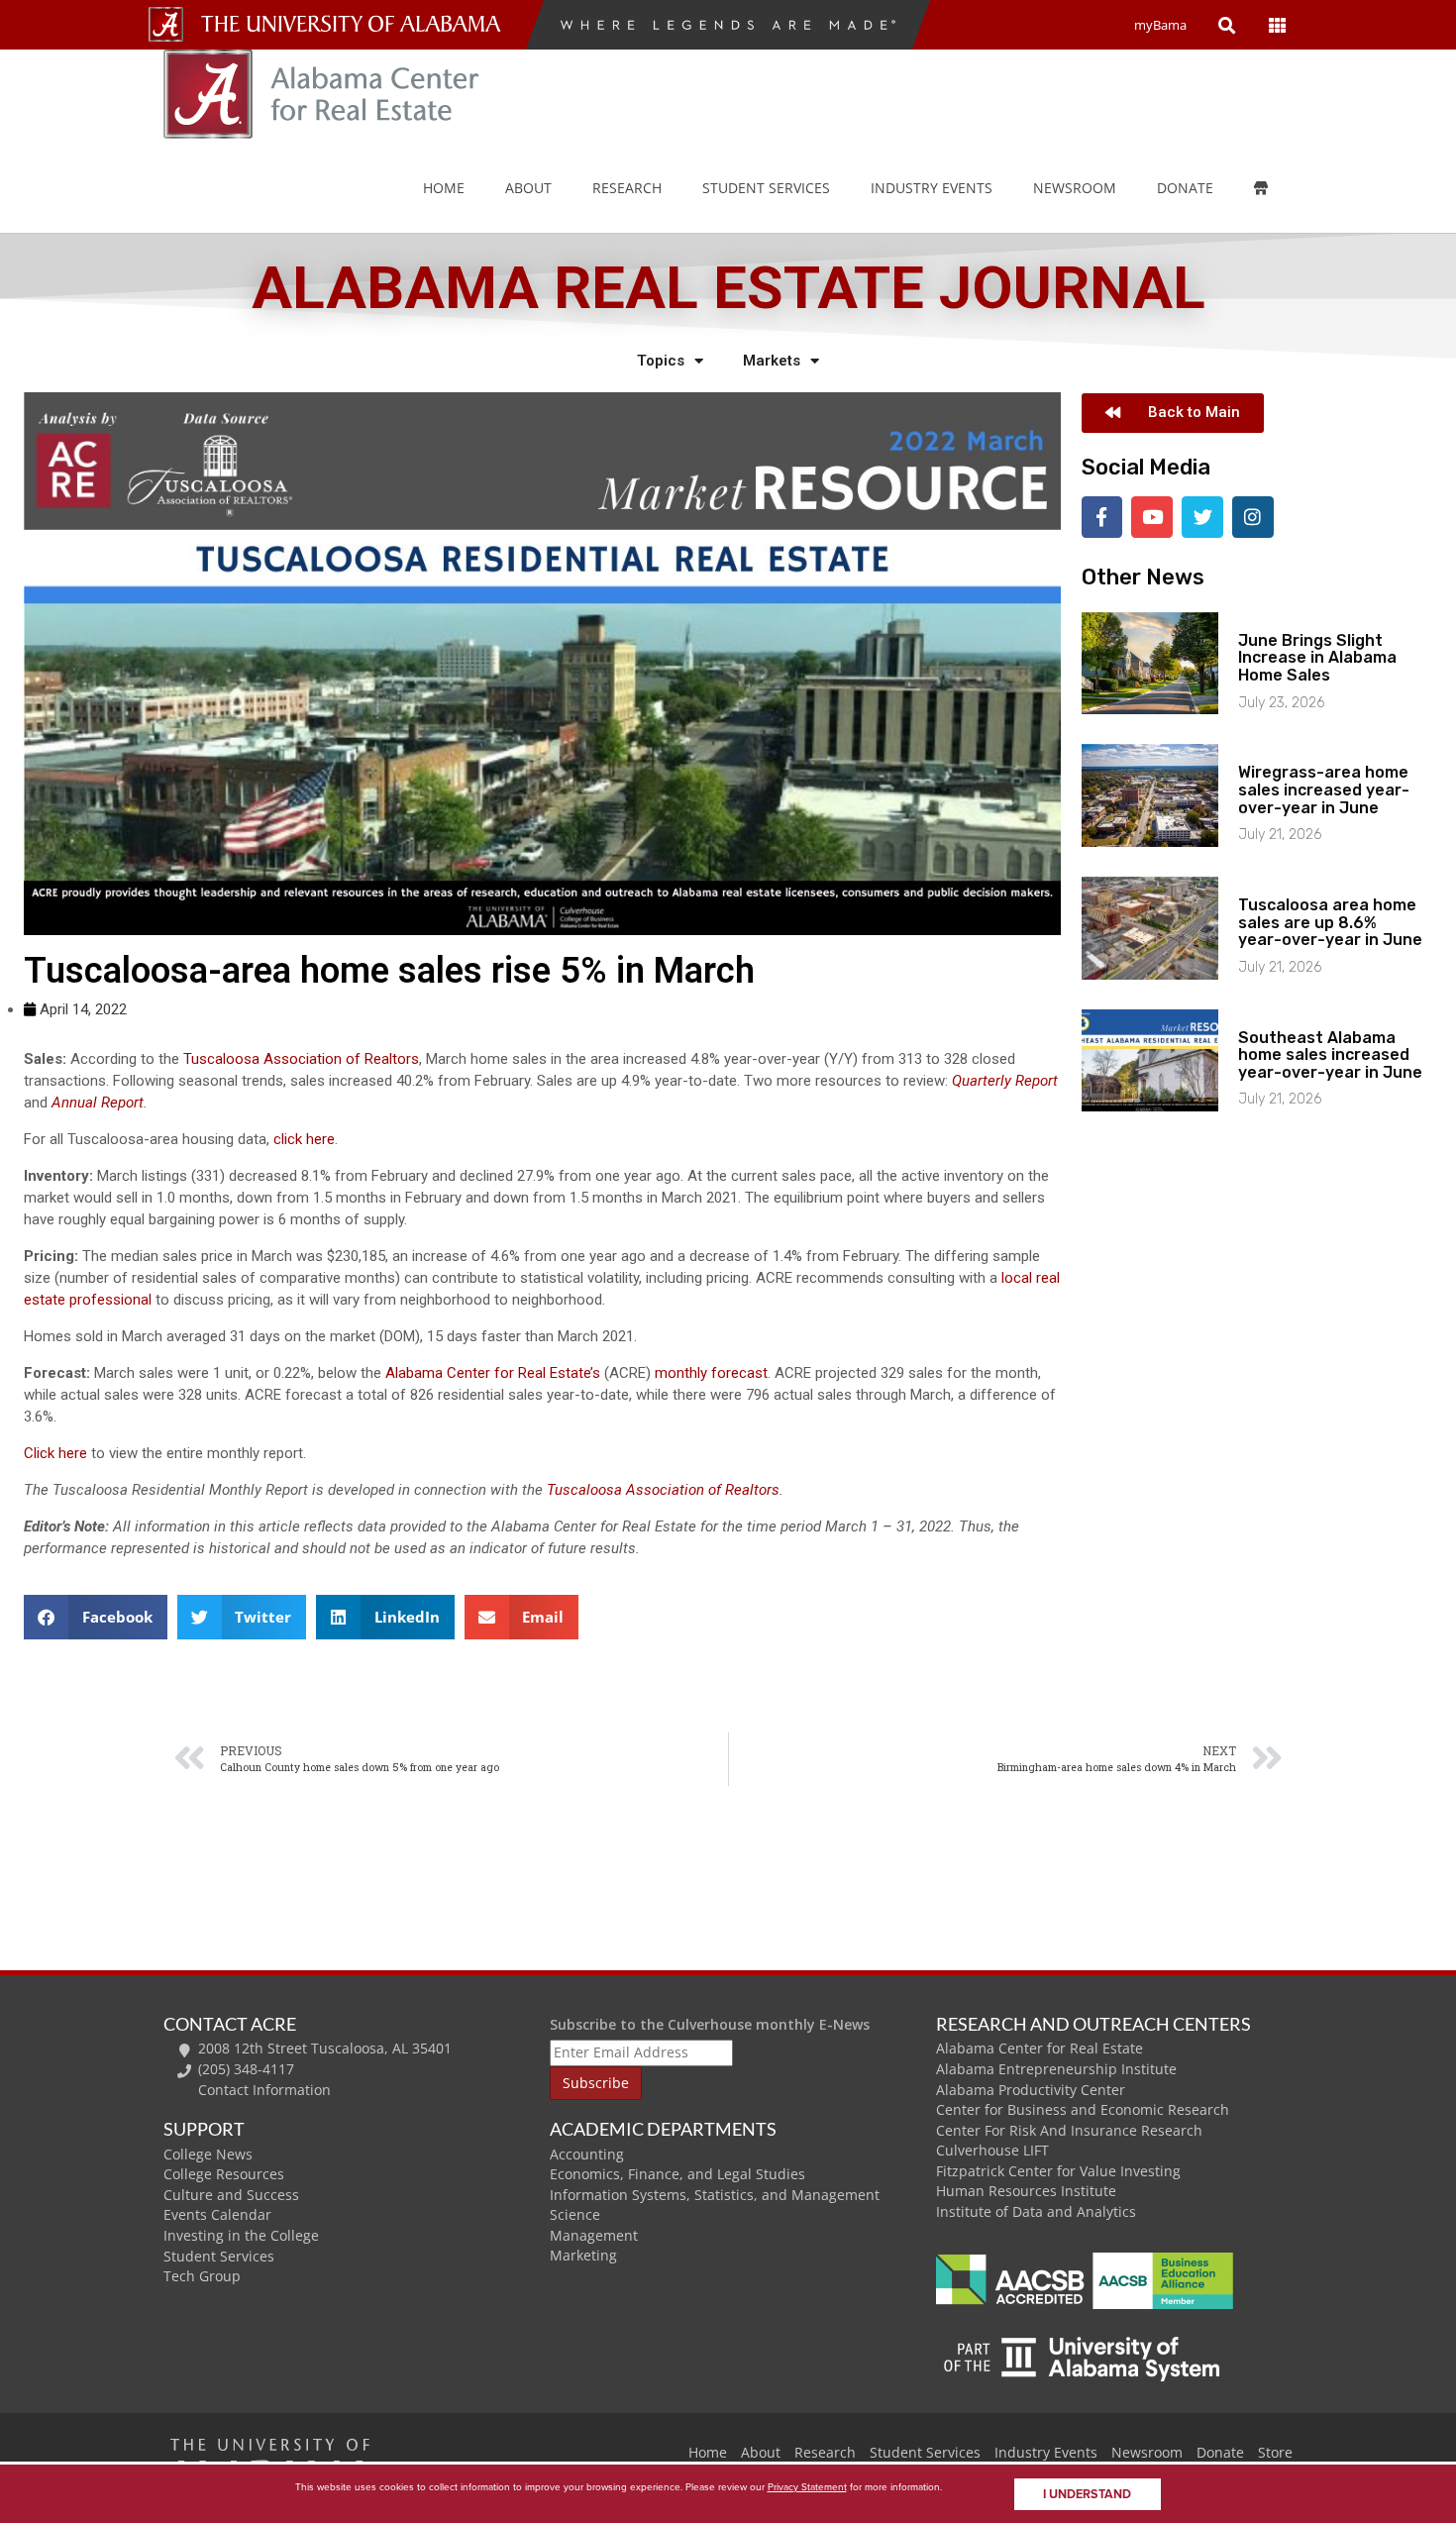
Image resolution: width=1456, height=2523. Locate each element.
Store (1275, 2452)
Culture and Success (231, 2195)
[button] (96, 1617)
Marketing (583, 2255)
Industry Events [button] (932, 188)
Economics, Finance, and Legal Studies (677, 2174)
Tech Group (202, 2276)
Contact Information (264, 2090)
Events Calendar (217, 2214)
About (528, 188)
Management (594, 2235)
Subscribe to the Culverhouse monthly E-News (710, 2024)
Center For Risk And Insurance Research (1069, 2130)
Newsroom (1075, 188)
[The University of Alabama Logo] (357, 24)
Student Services (766, 188)
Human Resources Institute (1026, 2191)
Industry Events (1046, 2452)
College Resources (224, 2174)
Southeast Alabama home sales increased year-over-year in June (1330, 1055)
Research (627, 188)
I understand (1087, 2494)
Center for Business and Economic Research (1083, 2109)
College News (208, 2154)
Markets (772, 361)
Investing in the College (241, 2235)
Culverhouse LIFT (992, 2150)
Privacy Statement (807, 2486)
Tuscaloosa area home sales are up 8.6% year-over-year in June (1330, 922)
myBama (1160, 25)
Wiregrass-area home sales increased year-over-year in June (1324, 789)
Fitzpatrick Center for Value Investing (1058, 2171)
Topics (661, 361)
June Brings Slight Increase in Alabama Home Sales (1317, 658)
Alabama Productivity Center (1031, 2090)
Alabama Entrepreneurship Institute (1056, 2069)
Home (444, 188)
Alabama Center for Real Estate (1040, 2048)
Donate (1185, 188)
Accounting (587, 2154)
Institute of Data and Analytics (1036, 2211)
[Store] (1275, 188)
